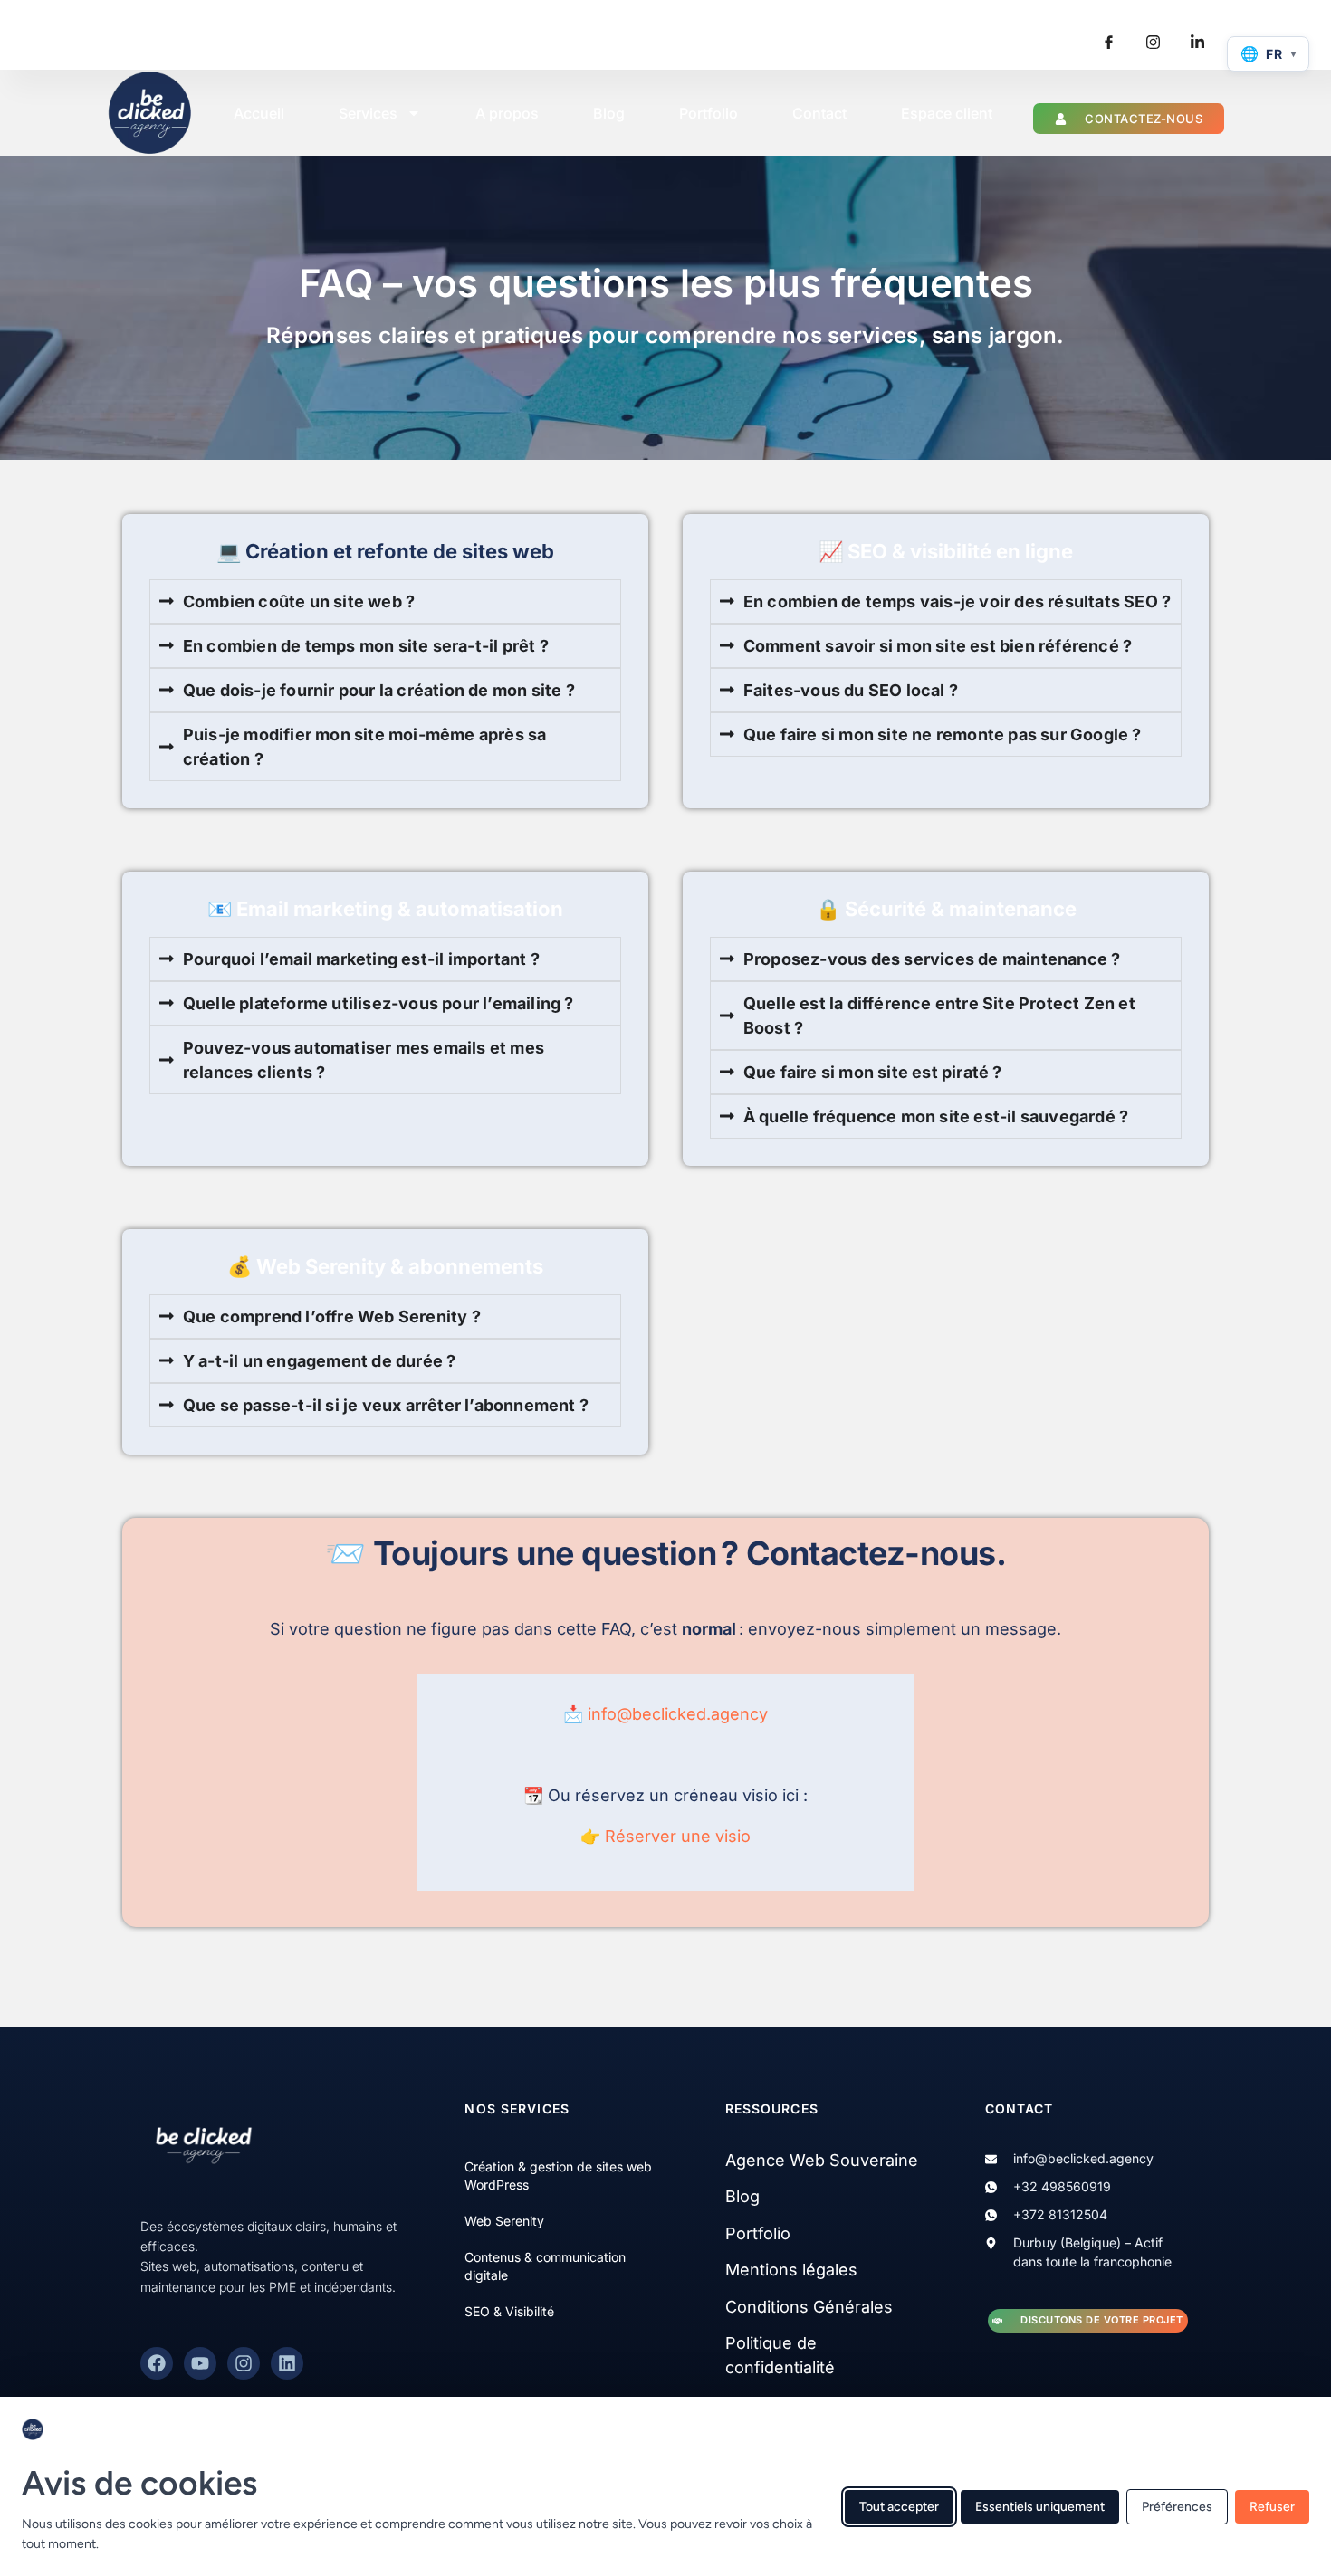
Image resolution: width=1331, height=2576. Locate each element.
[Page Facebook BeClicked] (157, 2363)
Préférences (1177, 2506)
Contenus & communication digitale (545, 2266)
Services (368, 113)
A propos (507, 113)
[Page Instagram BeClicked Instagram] (1153, 43)
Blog (609, 113)
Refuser (1272, 2506)
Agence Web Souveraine (822, 2160)
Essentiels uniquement (1040, 2506)
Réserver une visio (678, 1836)
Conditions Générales (809, 2307)
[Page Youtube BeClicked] (200, 2363)
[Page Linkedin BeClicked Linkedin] (1197, 43)
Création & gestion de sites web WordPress (558, 2175)
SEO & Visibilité (509, 2311)
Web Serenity (504, 2221)
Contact (819, 113)
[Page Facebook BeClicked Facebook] (1108, 43)
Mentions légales (791, 2270)
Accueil (259, 113)
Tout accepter (899, 2506)
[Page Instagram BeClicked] (244, 2363)
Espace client (947, 113)
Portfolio (709, 113)
